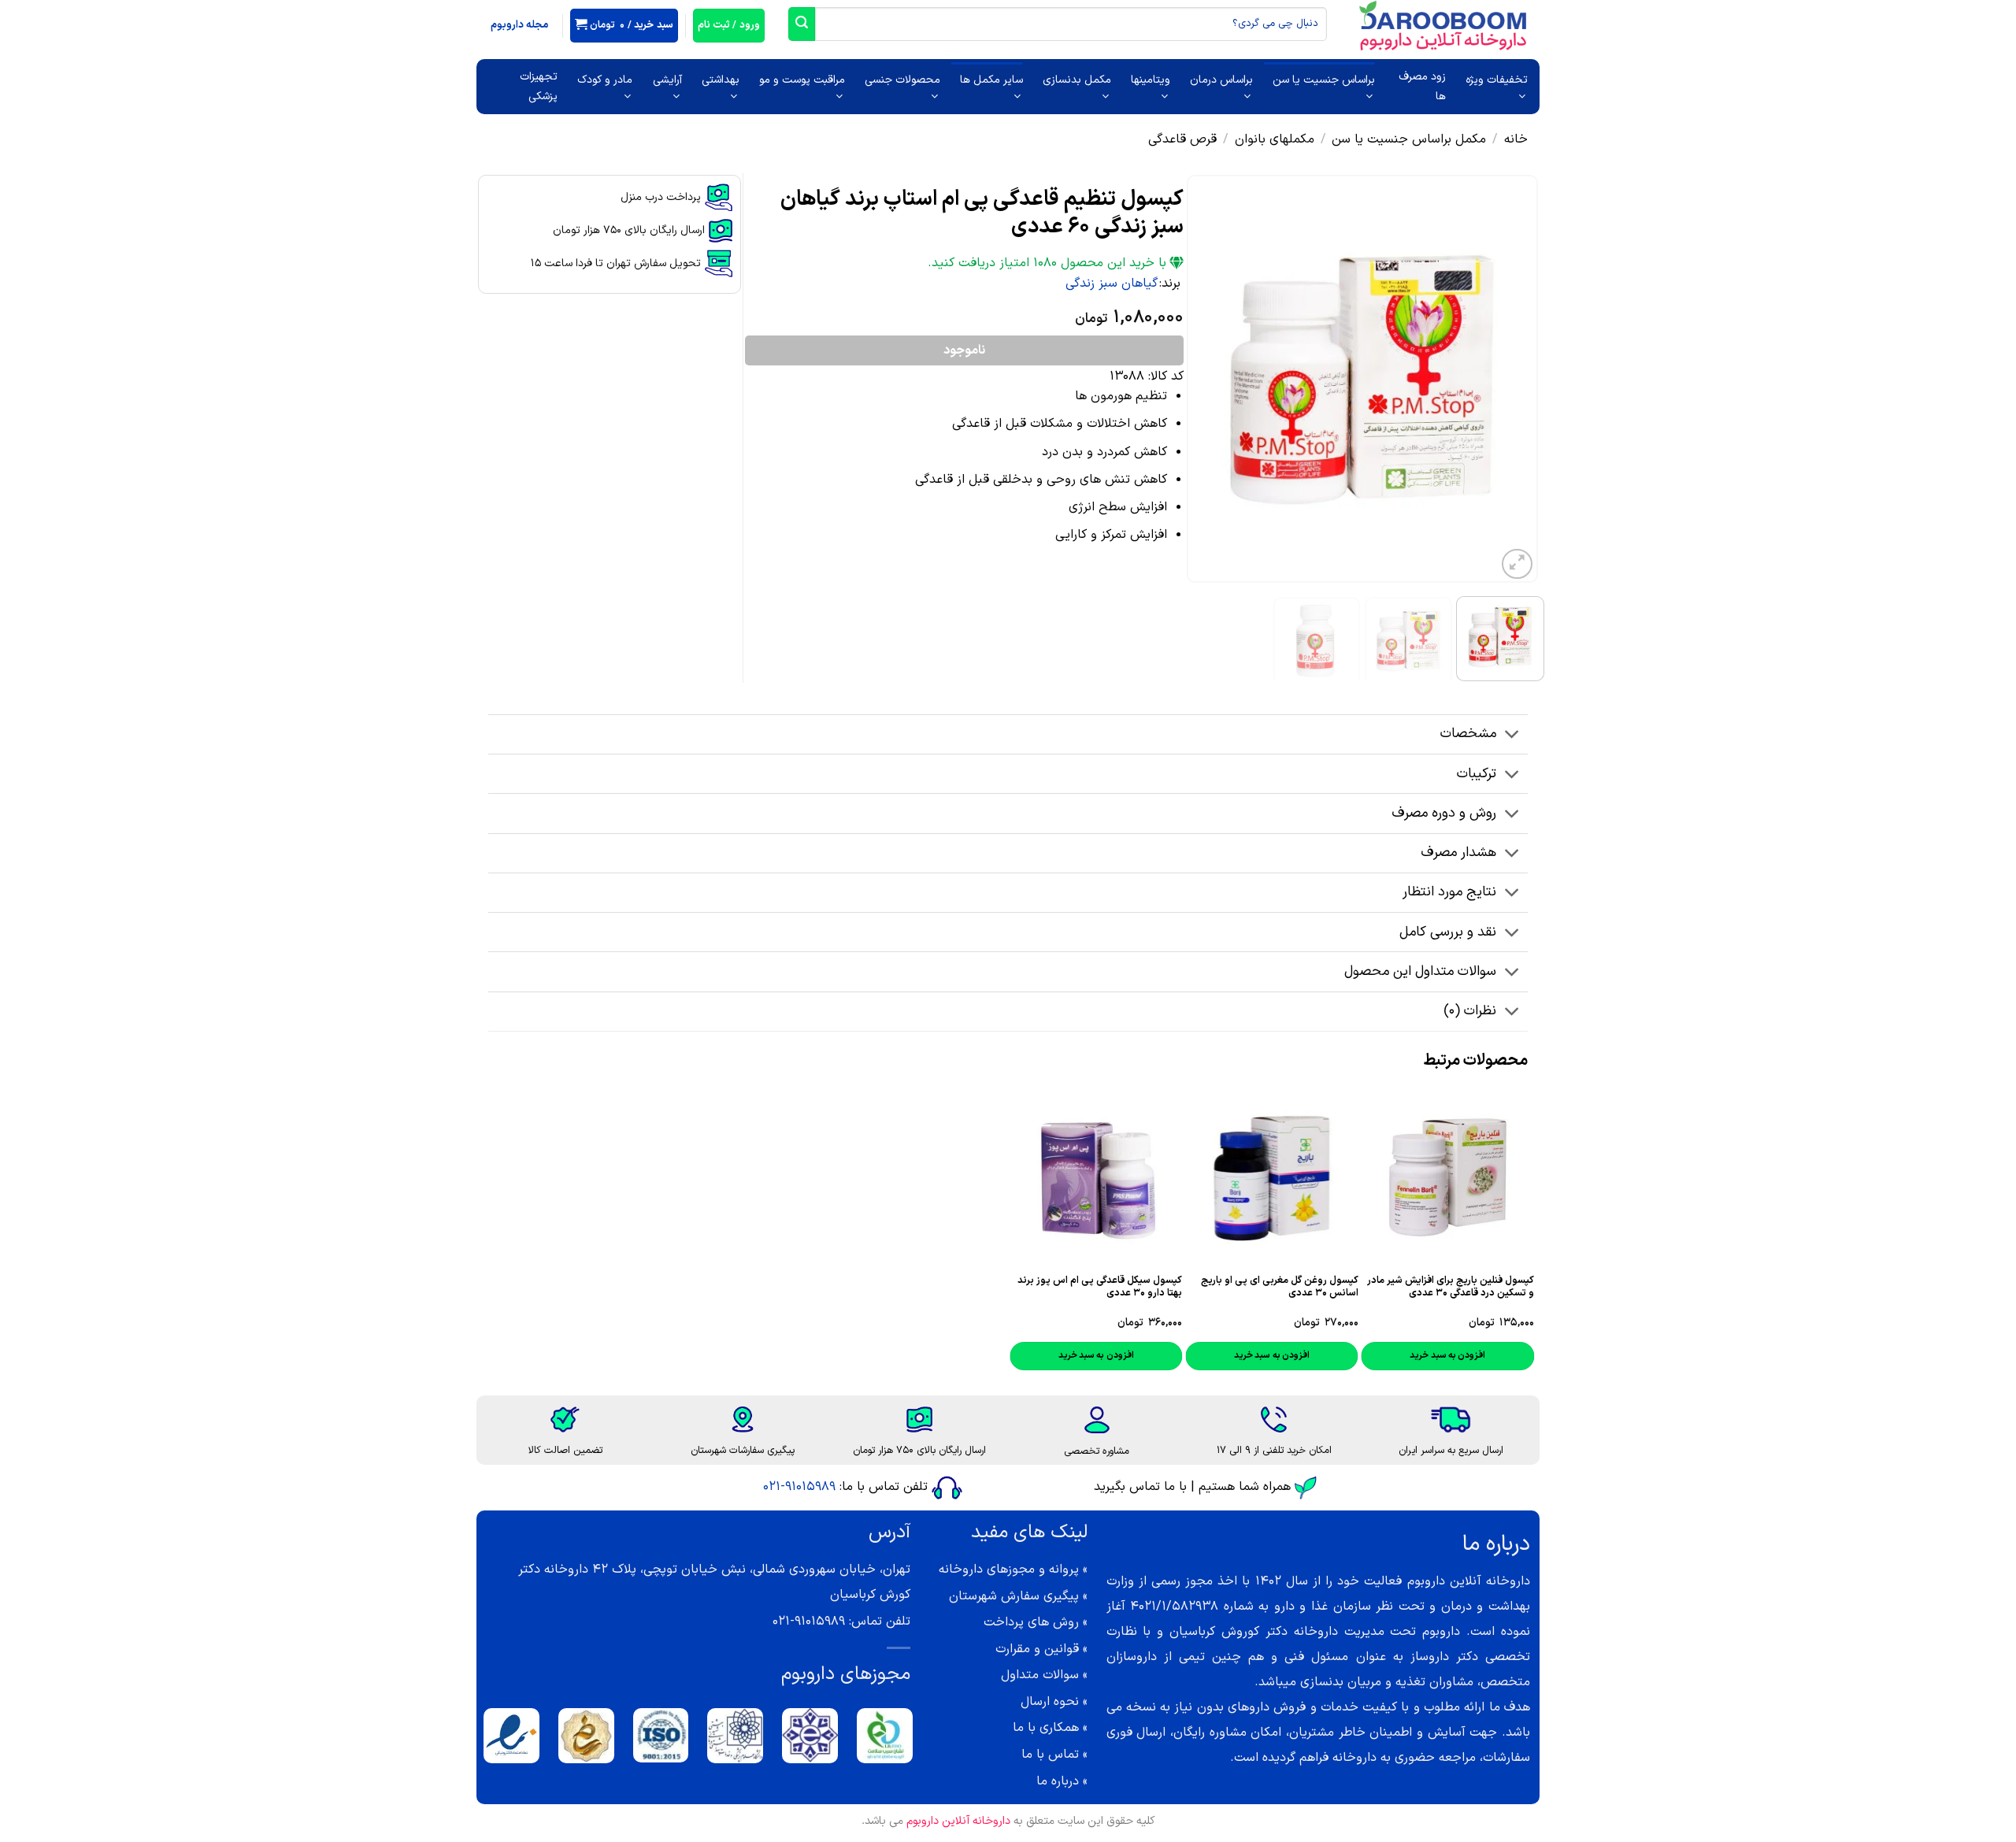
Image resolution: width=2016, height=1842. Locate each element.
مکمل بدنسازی (1077, 80)
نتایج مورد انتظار (1449, 892)
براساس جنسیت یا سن (1324, 80)
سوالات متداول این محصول (1420, 971)
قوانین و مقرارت (1037, 1649)
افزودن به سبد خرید (1096, 1355)
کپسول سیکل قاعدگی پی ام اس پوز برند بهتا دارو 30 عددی (1100, 1287)
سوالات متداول (1040, 1675)
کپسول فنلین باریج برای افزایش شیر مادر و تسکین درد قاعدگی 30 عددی (1451, 1287)
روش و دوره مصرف (1444, 813)
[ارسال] (802, 24)
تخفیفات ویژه (1497, 80)
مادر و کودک (605, 80)
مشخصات (1468, 734)
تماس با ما (1050, 1755)
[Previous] (1511, 379)
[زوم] (1517, 564)
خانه (1516, 139)
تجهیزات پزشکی (539, 87)
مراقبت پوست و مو (802, 80)
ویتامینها (1151, 80)
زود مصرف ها (1422, 87)
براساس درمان (1221, 80)
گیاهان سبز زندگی (1112, 284)
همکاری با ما (1046, 1728)
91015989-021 (799, 1487)
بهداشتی (721, 80)
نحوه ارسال (1050, 1702)
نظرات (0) (1470, 1011)
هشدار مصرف (1458, 852)
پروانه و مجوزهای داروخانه (1009, 1570)
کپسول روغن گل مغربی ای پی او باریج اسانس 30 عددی (1279, 1287)
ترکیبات (1477, 774)
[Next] (1203, 379)
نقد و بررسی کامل (1448, 932)
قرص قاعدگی (1182, 139)
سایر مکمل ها (991, 80)
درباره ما (1058, 1781)
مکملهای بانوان (1275, 139)
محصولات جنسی (902, 80)
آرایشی (667, 80)
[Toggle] (1512, 736)
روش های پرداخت (1031, 1622)
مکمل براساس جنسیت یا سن (1409, 139)
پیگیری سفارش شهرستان (1014, 1596)
